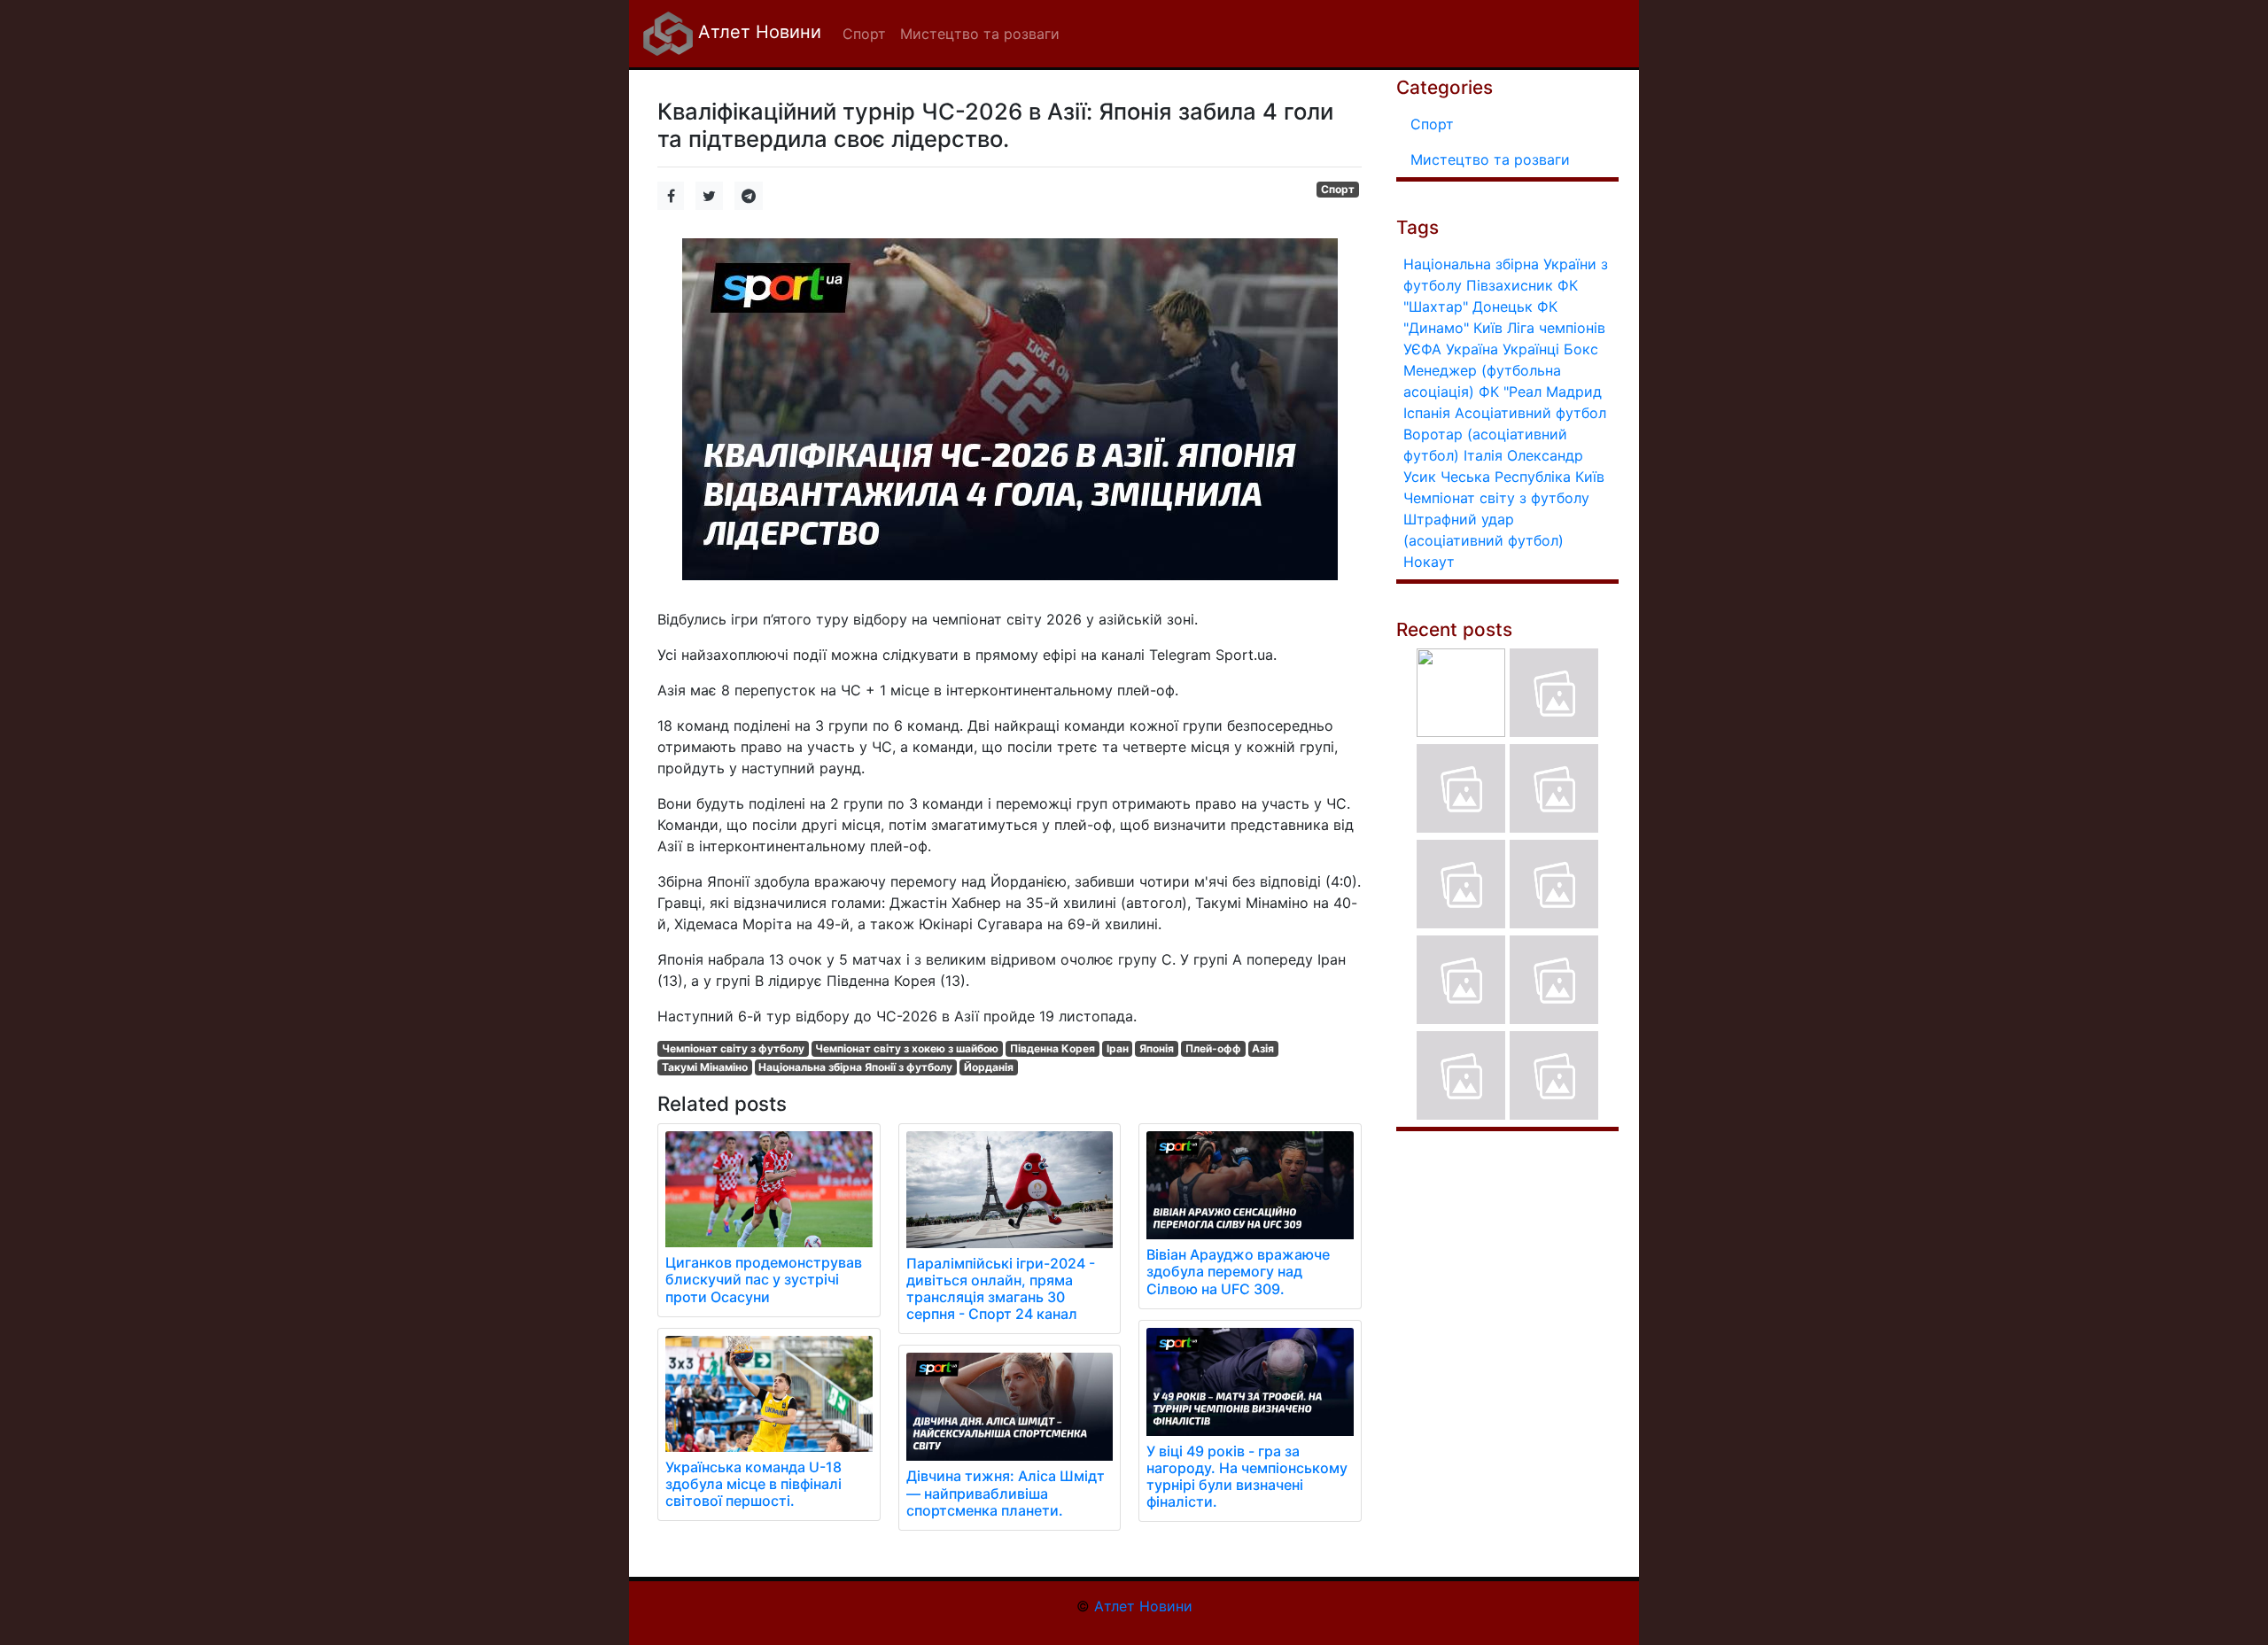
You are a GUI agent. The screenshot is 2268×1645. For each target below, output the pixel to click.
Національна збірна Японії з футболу (855, 1067)
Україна (1472, 349)
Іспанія (1427, 413)
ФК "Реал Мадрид (1540, 392)
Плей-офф (1213, 1048)
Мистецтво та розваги (1490, 159)
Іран (1118, 1048)
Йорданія (989, 1067)
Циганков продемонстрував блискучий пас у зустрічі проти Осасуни (764, 1279)
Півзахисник (1510, 285)
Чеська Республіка (1506, 477)
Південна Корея (1052, 1048)
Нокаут (1429, 562)
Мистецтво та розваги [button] (980, 34)
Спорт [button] (864, 34)
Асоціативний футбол (1530, 413)
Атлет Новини (757, 32)
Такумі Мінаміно (705, 1067)
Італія (1483, 455)
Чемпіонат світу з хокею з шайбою (907, 1048)
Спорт (1338, 189)
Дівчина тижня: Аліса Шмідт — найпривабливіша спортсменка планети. (1006, 1493)
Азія (1263, 1048)
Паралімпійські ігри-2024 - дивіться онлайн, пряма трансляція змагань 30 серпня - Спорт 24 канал (1001, 1289)
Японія (1157, 1048)
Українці (1531, 349)
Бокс (1581, 349)
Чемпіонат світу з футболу (733, 1048)
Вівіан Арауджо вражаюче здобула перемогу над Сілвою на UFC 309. (1238, 1271)
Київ (1590, 477)
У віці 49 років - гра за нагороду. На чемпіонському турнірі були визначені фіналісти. (1247, 1477)
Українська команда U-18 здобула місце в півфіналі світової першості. (753, 1484)
